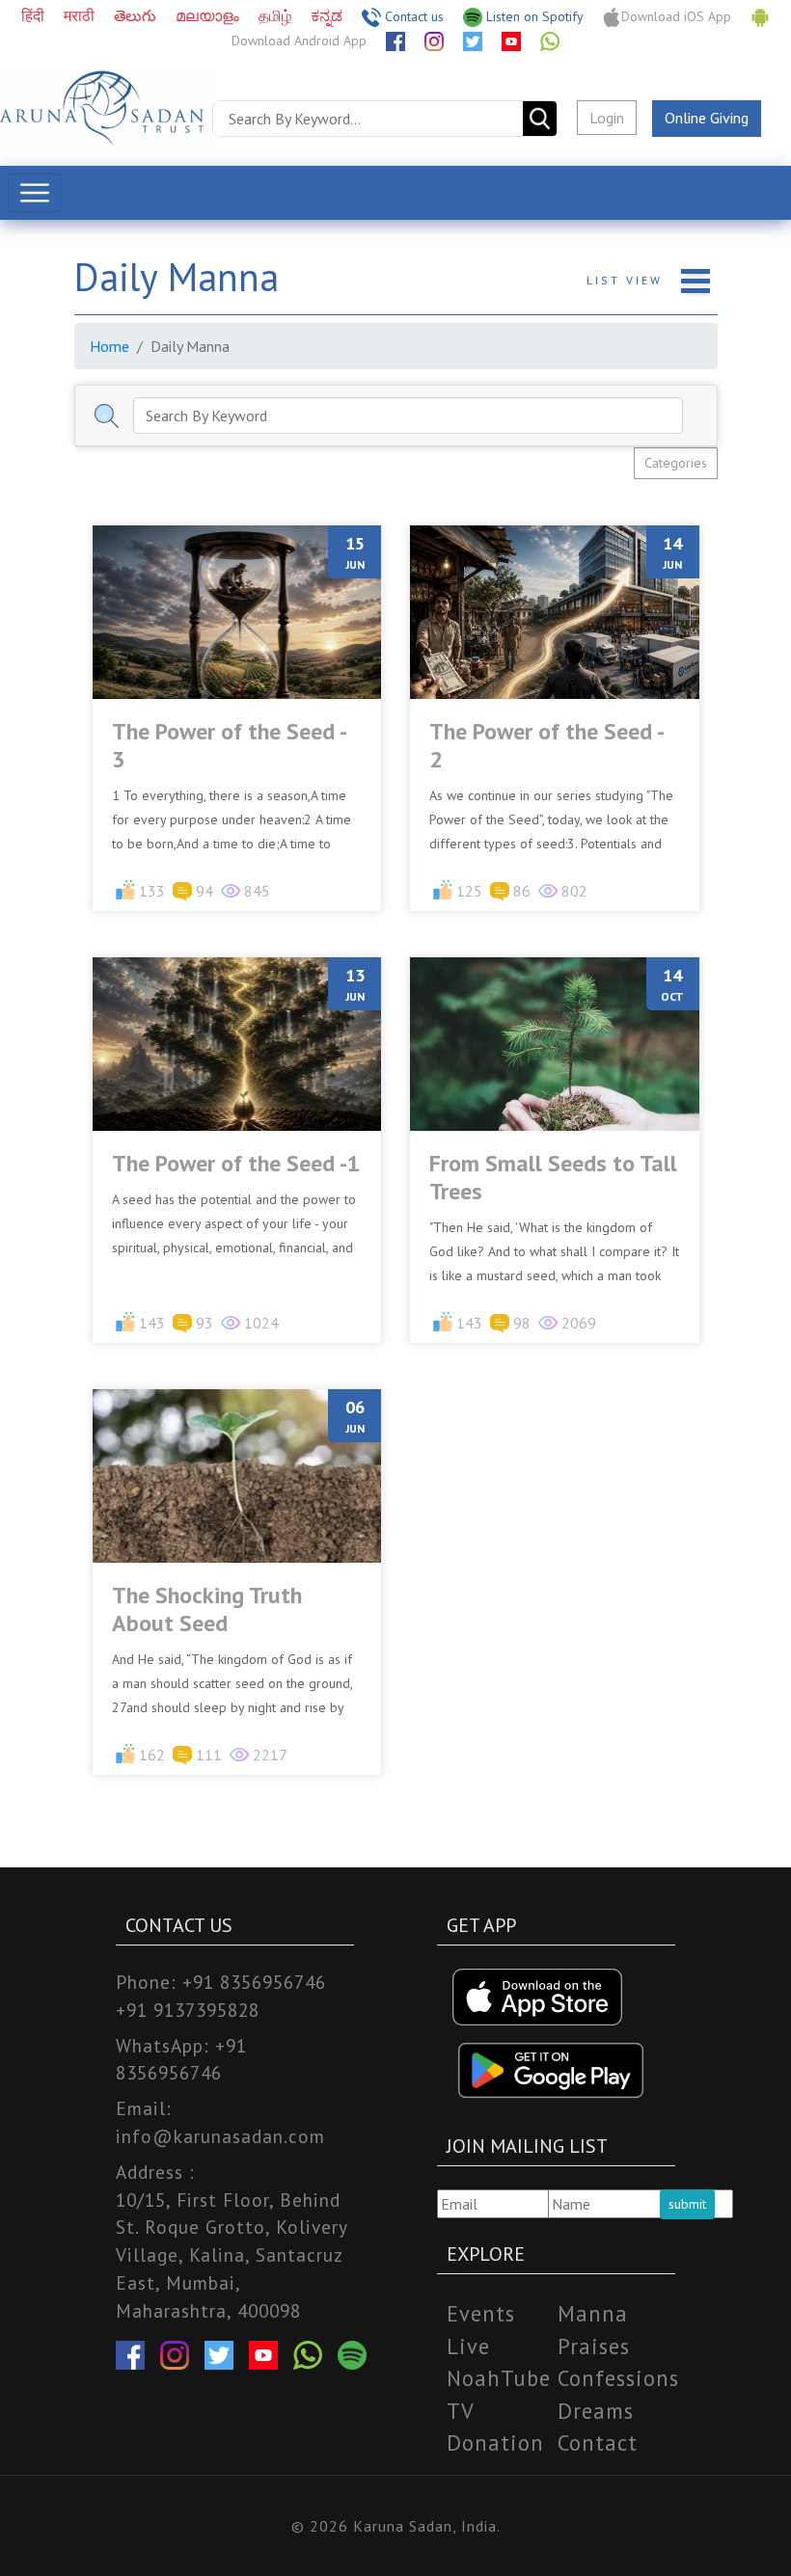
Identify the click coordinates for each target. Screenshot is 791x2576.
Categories (676, 463)
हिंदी (35, 15)
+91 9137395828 (188, 2010)
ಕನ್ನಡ (328, 15)
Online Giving (707, 118)
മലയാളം (209, 15)
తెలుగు (137, 15)
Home (109, 346)
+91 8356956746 (254, 1982)
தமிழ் (277, 15)
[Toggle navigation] (35, 193)
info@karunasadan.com (220, 2136)
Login (607, 118)
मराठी (81, 15)
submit (687, 2204)
